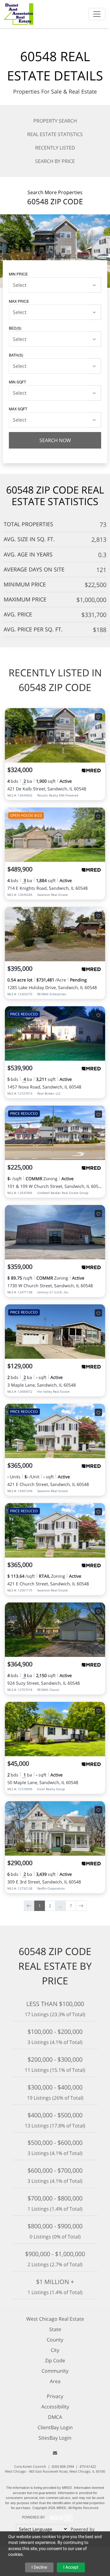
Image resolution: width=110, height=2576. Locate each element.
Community (55, 2371)
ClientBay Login (55, 2427)
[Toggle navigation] (97, 14)
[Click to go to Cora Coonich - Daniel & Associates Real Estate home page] (19, 13)
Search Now (55, 440)
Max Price (19, 301)
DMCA (55, 2417)
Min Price (18, 274)
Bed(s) (15, 328)
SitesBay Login (55, 2438)
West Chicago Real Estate (55, 2319)
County (55, 2340)
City (55, 2350)
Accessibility (55, 2407)
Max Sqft (18, 409)
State (55, 2329)
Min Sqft (17, 382)
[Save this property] (98, 717)
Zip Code (55, 2360)
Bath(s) (16, 355)
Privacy (55, 2396)
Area (55, 2381)
